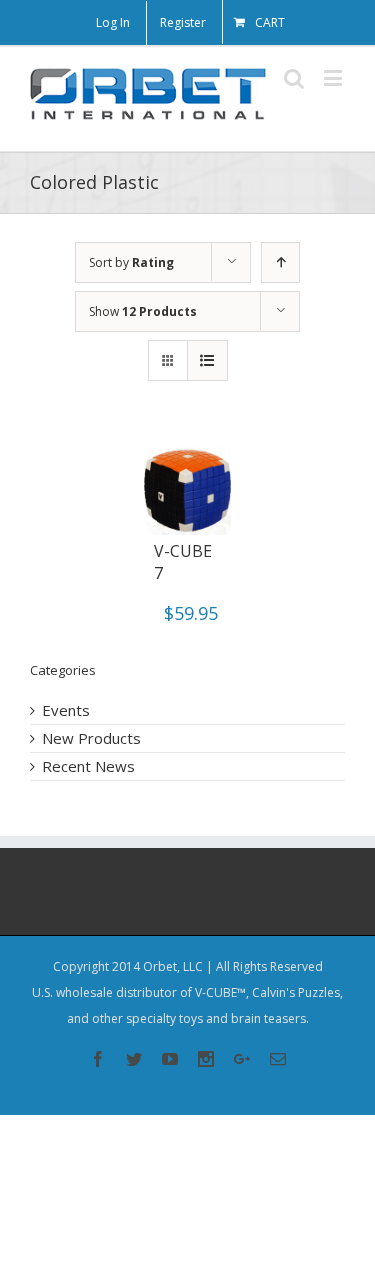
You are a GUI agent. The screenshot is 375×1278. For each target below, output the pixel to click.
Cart (270, 22)
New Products (91, 738)
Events (66, 710)
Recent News (88, 766)
